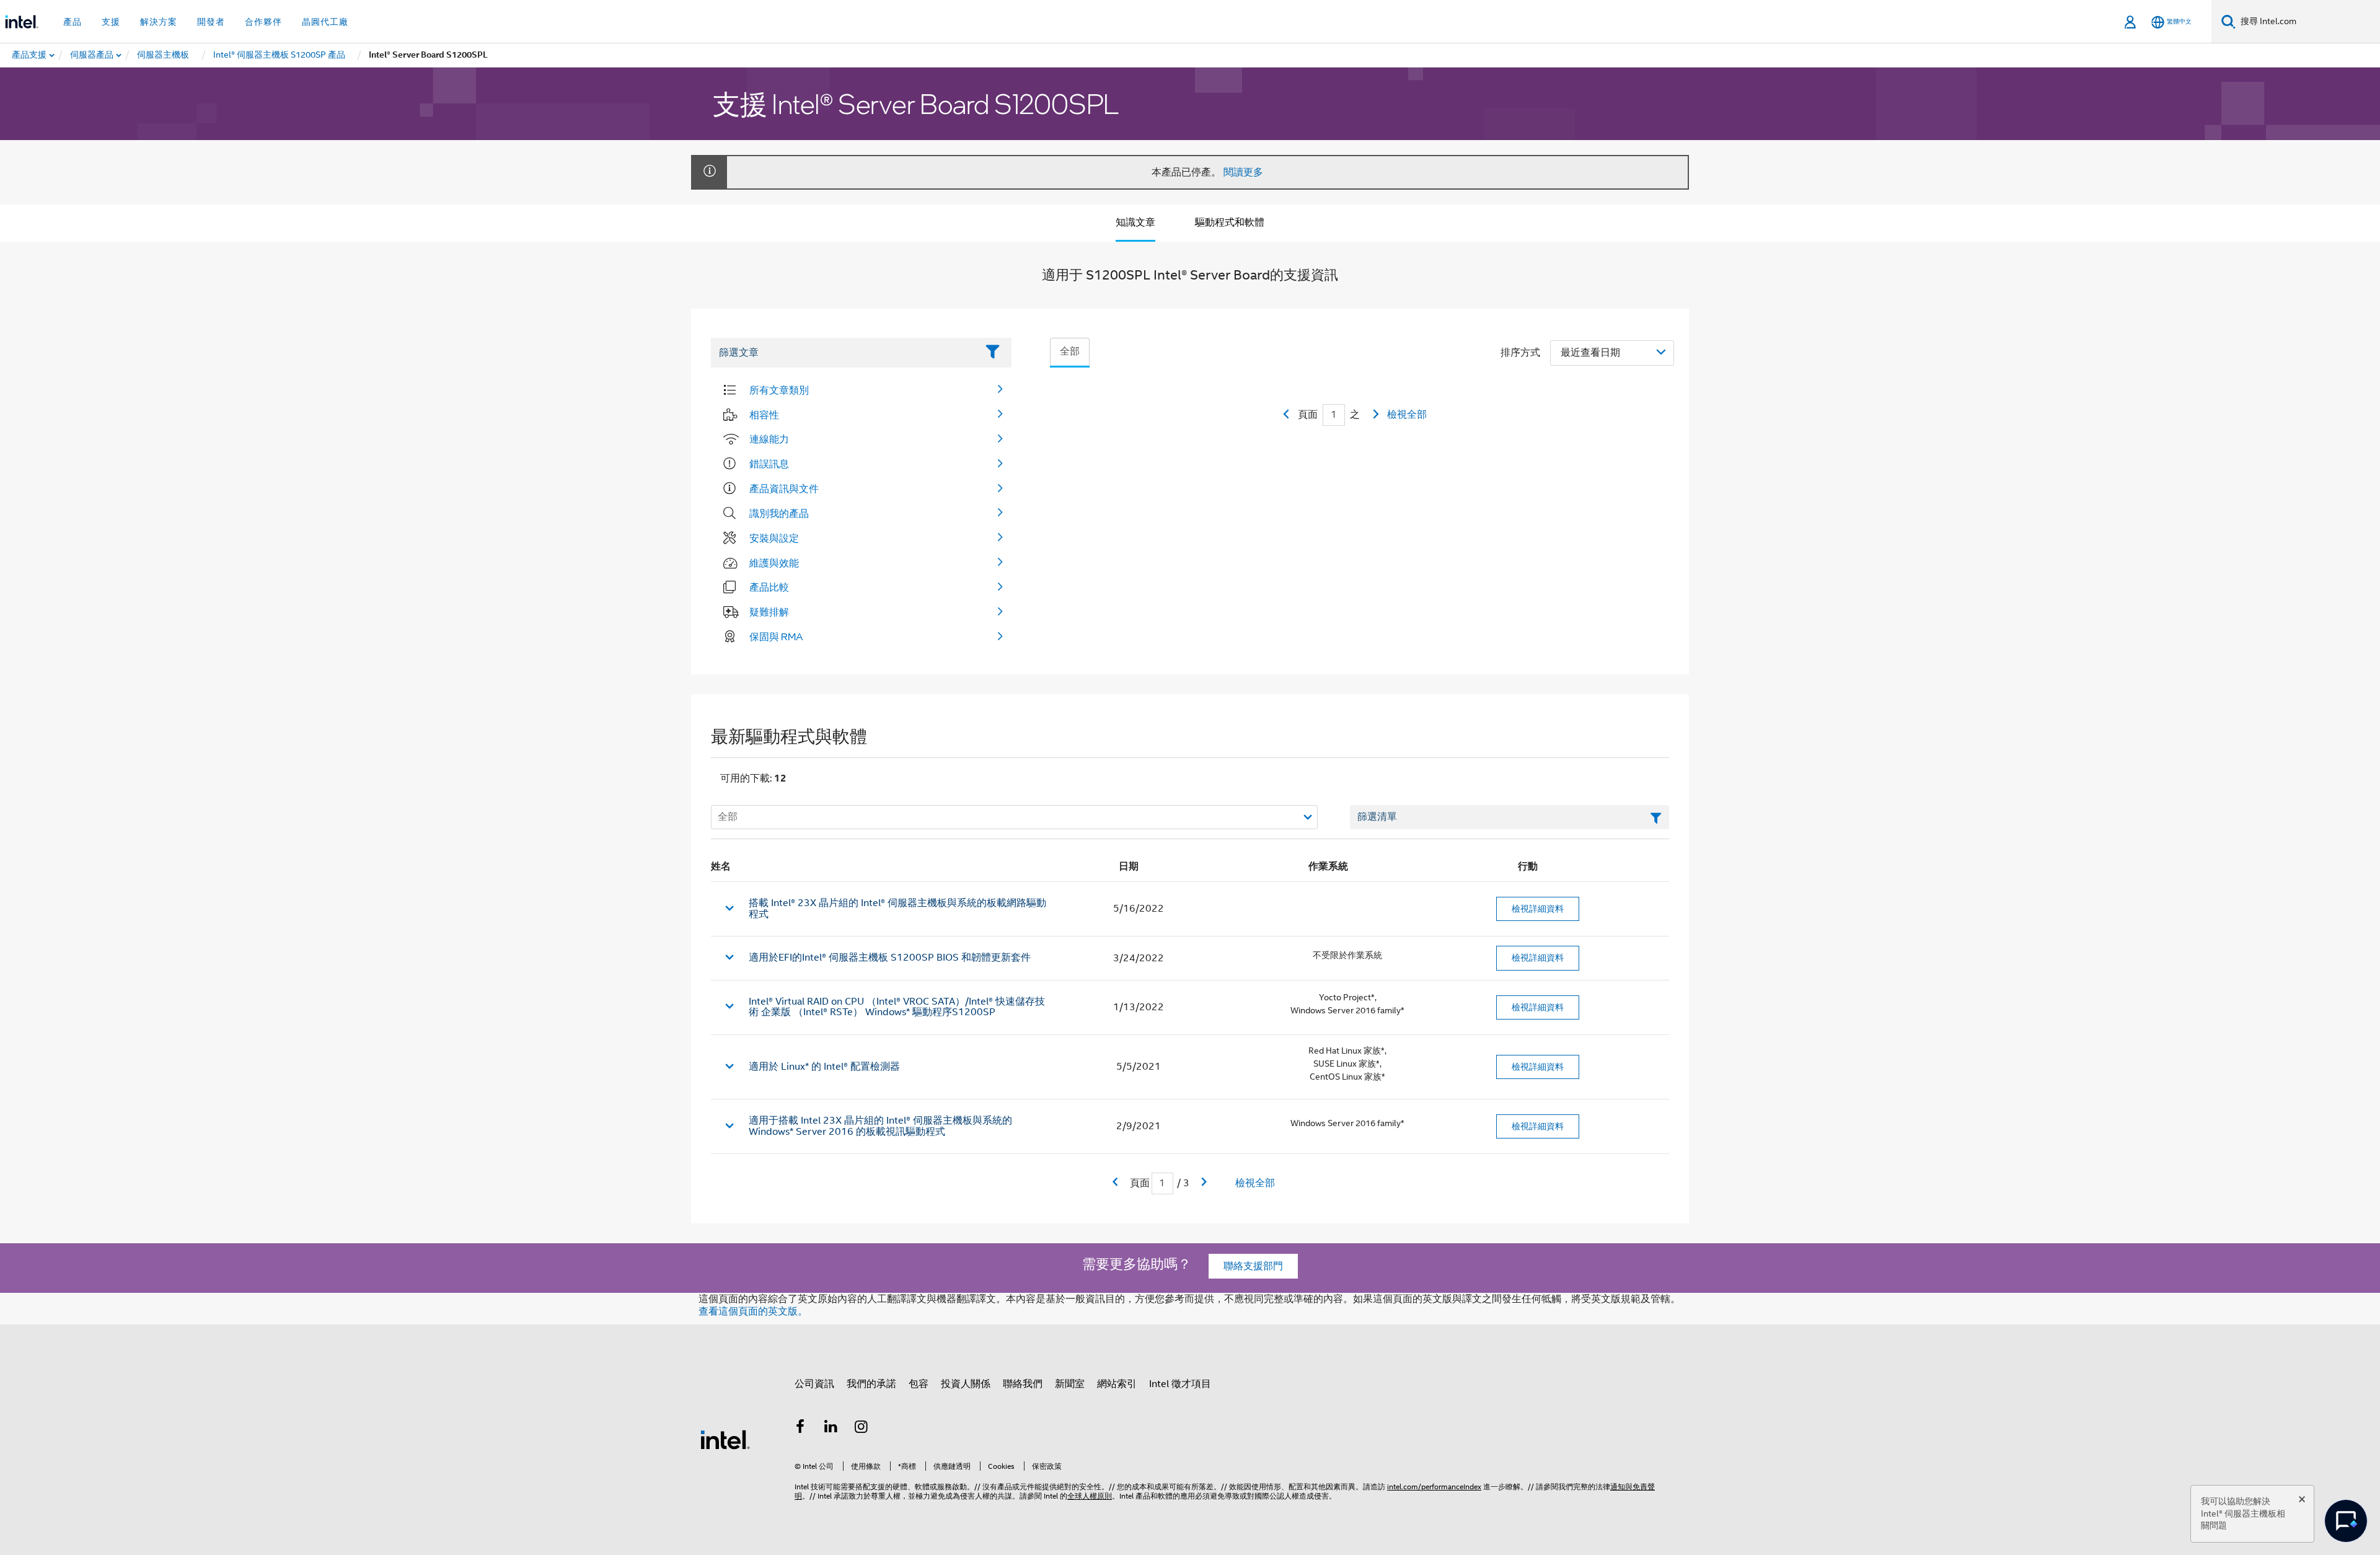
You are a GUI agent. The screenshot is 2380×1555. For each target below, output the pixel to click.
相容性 (764, 415)
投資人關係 (966, 1384)
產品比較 (769, 587)
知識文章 (1135, 222)
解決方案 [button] (159, 22)
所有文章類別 (779, 390)
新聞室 (1070, 1384)
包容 (919, 1384)
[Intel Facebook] (800, 1429)
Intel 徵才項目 (1180, 1384)
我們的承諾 (871, 1384)
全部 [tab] (1070, 351)
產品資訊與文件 (784, 488)
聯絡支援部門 (1253, 1266)
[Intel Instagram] (862, 1429)
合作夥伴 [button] (263, 22)
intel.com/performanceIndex (1434, 1487)
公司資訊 (814, 1384)
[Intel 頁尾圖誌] (725, 1439)
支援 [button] (111, 22)
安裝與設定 (774, 538)
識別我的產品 (779, 513)
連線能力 (769, 439)
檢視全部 (1407, 415)
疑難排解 (769, 612)
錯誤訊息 (769, 464)
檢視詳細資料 (1538, 909)
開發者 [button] (211, 22)
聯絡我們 (1023, 1384)
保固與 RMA (776, 637)
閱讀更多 (1243, 172)
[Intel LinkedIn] (831, 1429)
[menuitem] (92, 55)
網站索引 (1117, 1384)
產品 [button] (73, 22)
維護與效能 (774, 563)
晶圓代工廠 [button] (325, 22)
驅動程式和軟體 (1230, 222)
